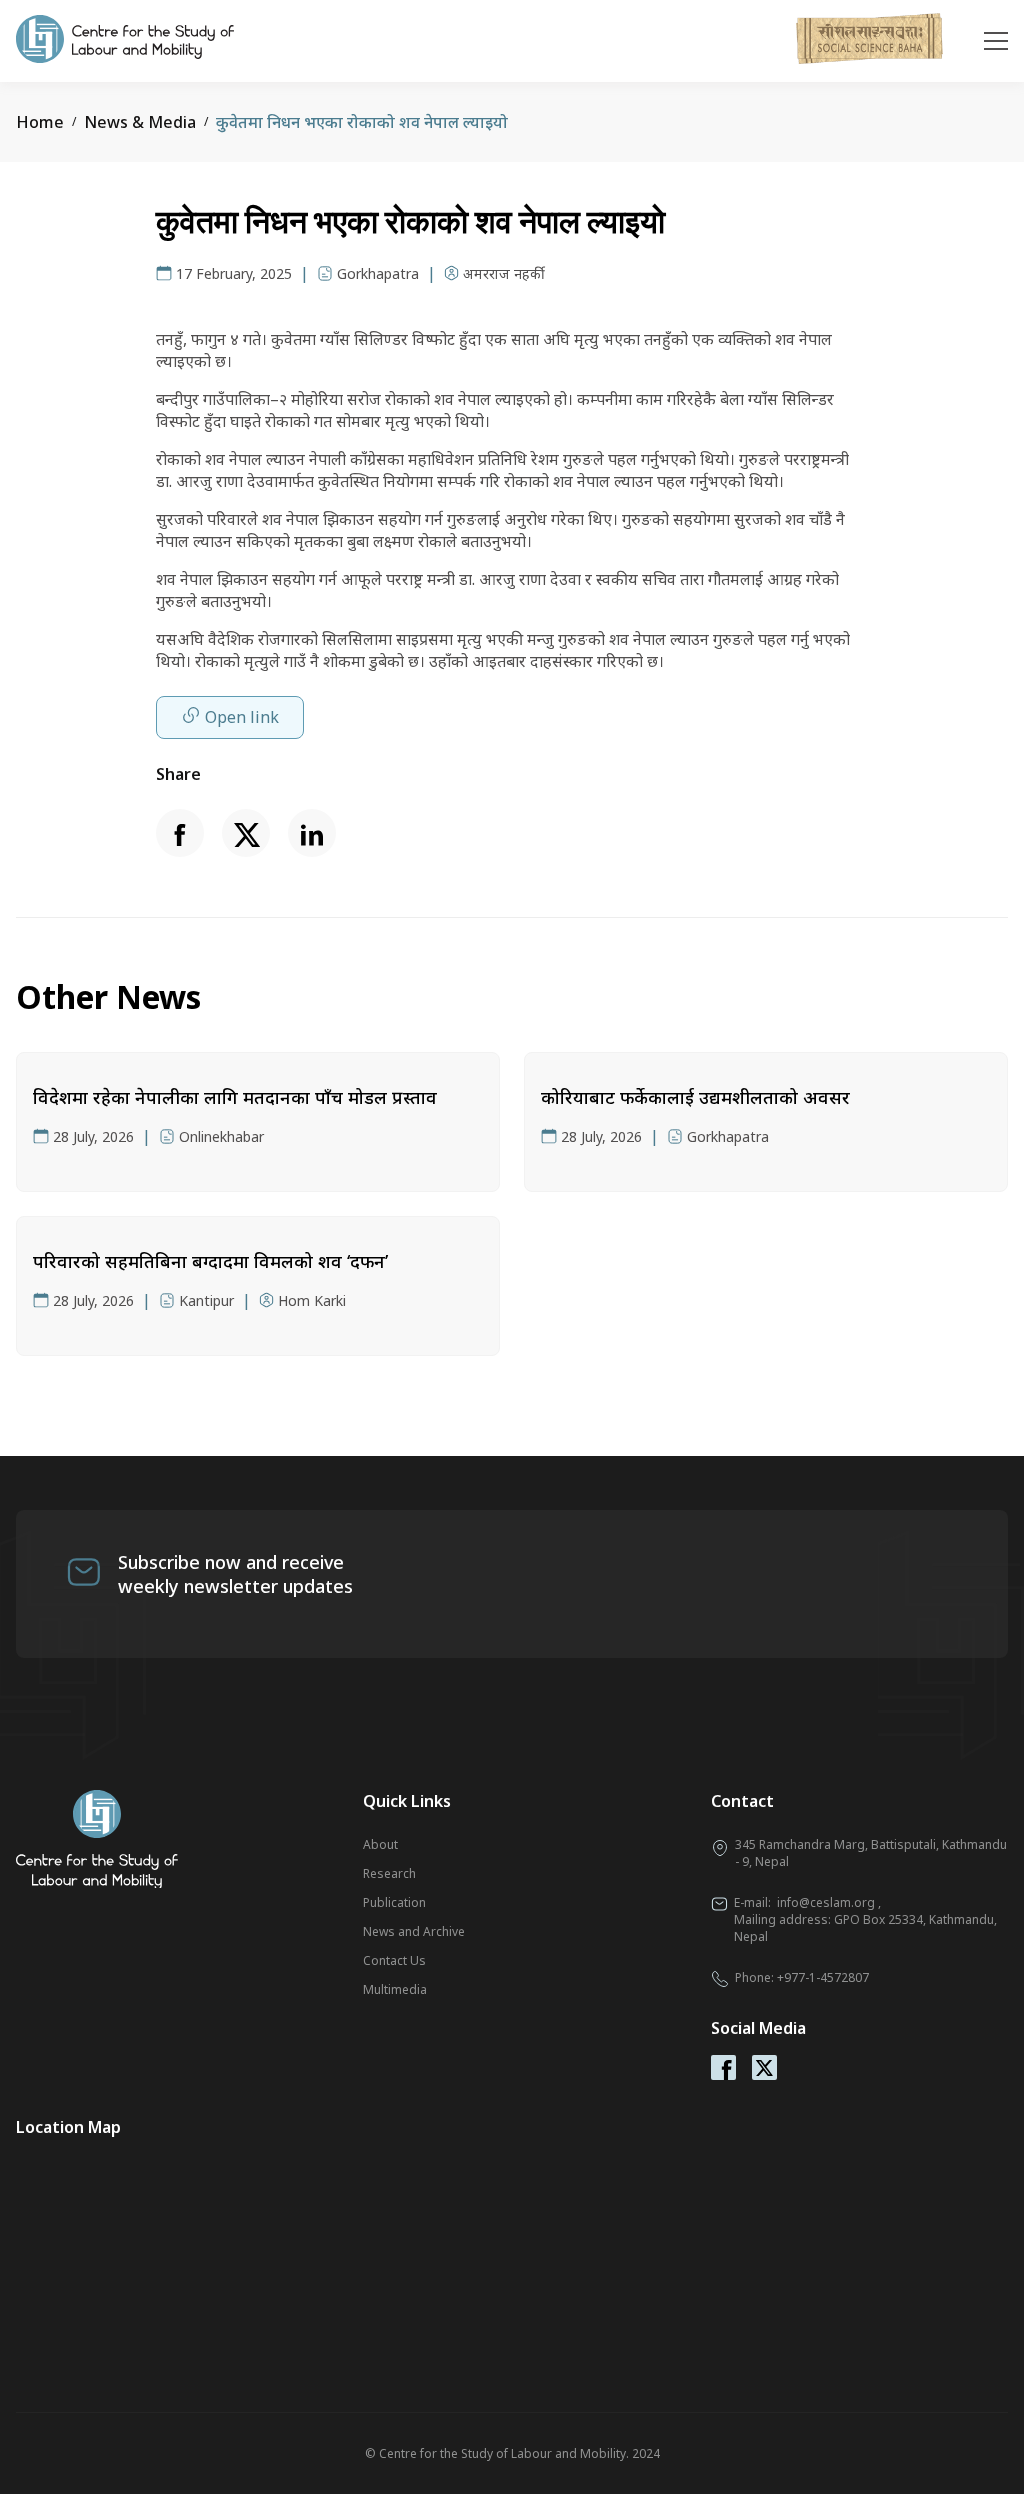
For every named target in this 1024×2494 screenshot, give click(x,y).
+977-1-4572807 (823, 1977)
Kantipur (206, 1300)
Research (389, 1873)
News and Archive (414, 1931)
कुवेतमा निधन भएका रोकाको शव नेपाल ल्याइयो (362, 122)
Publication (394, 1902)
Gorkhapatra (378, 273)
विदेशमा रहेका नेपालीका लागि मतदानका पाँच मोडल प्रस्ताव (235, 1097)
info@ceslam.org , (829, 1902)
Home (40, 122)
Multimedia (395, 1989)
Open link (242, 717)
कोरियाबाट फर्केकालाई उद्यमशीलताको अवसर (695, 1097)
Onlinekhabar (221, 1136)
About (380, 1844)
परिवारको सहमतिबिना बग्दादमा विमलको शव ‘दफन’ (210, 1261)
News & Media (140, 122)
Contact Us (394, 1960)
